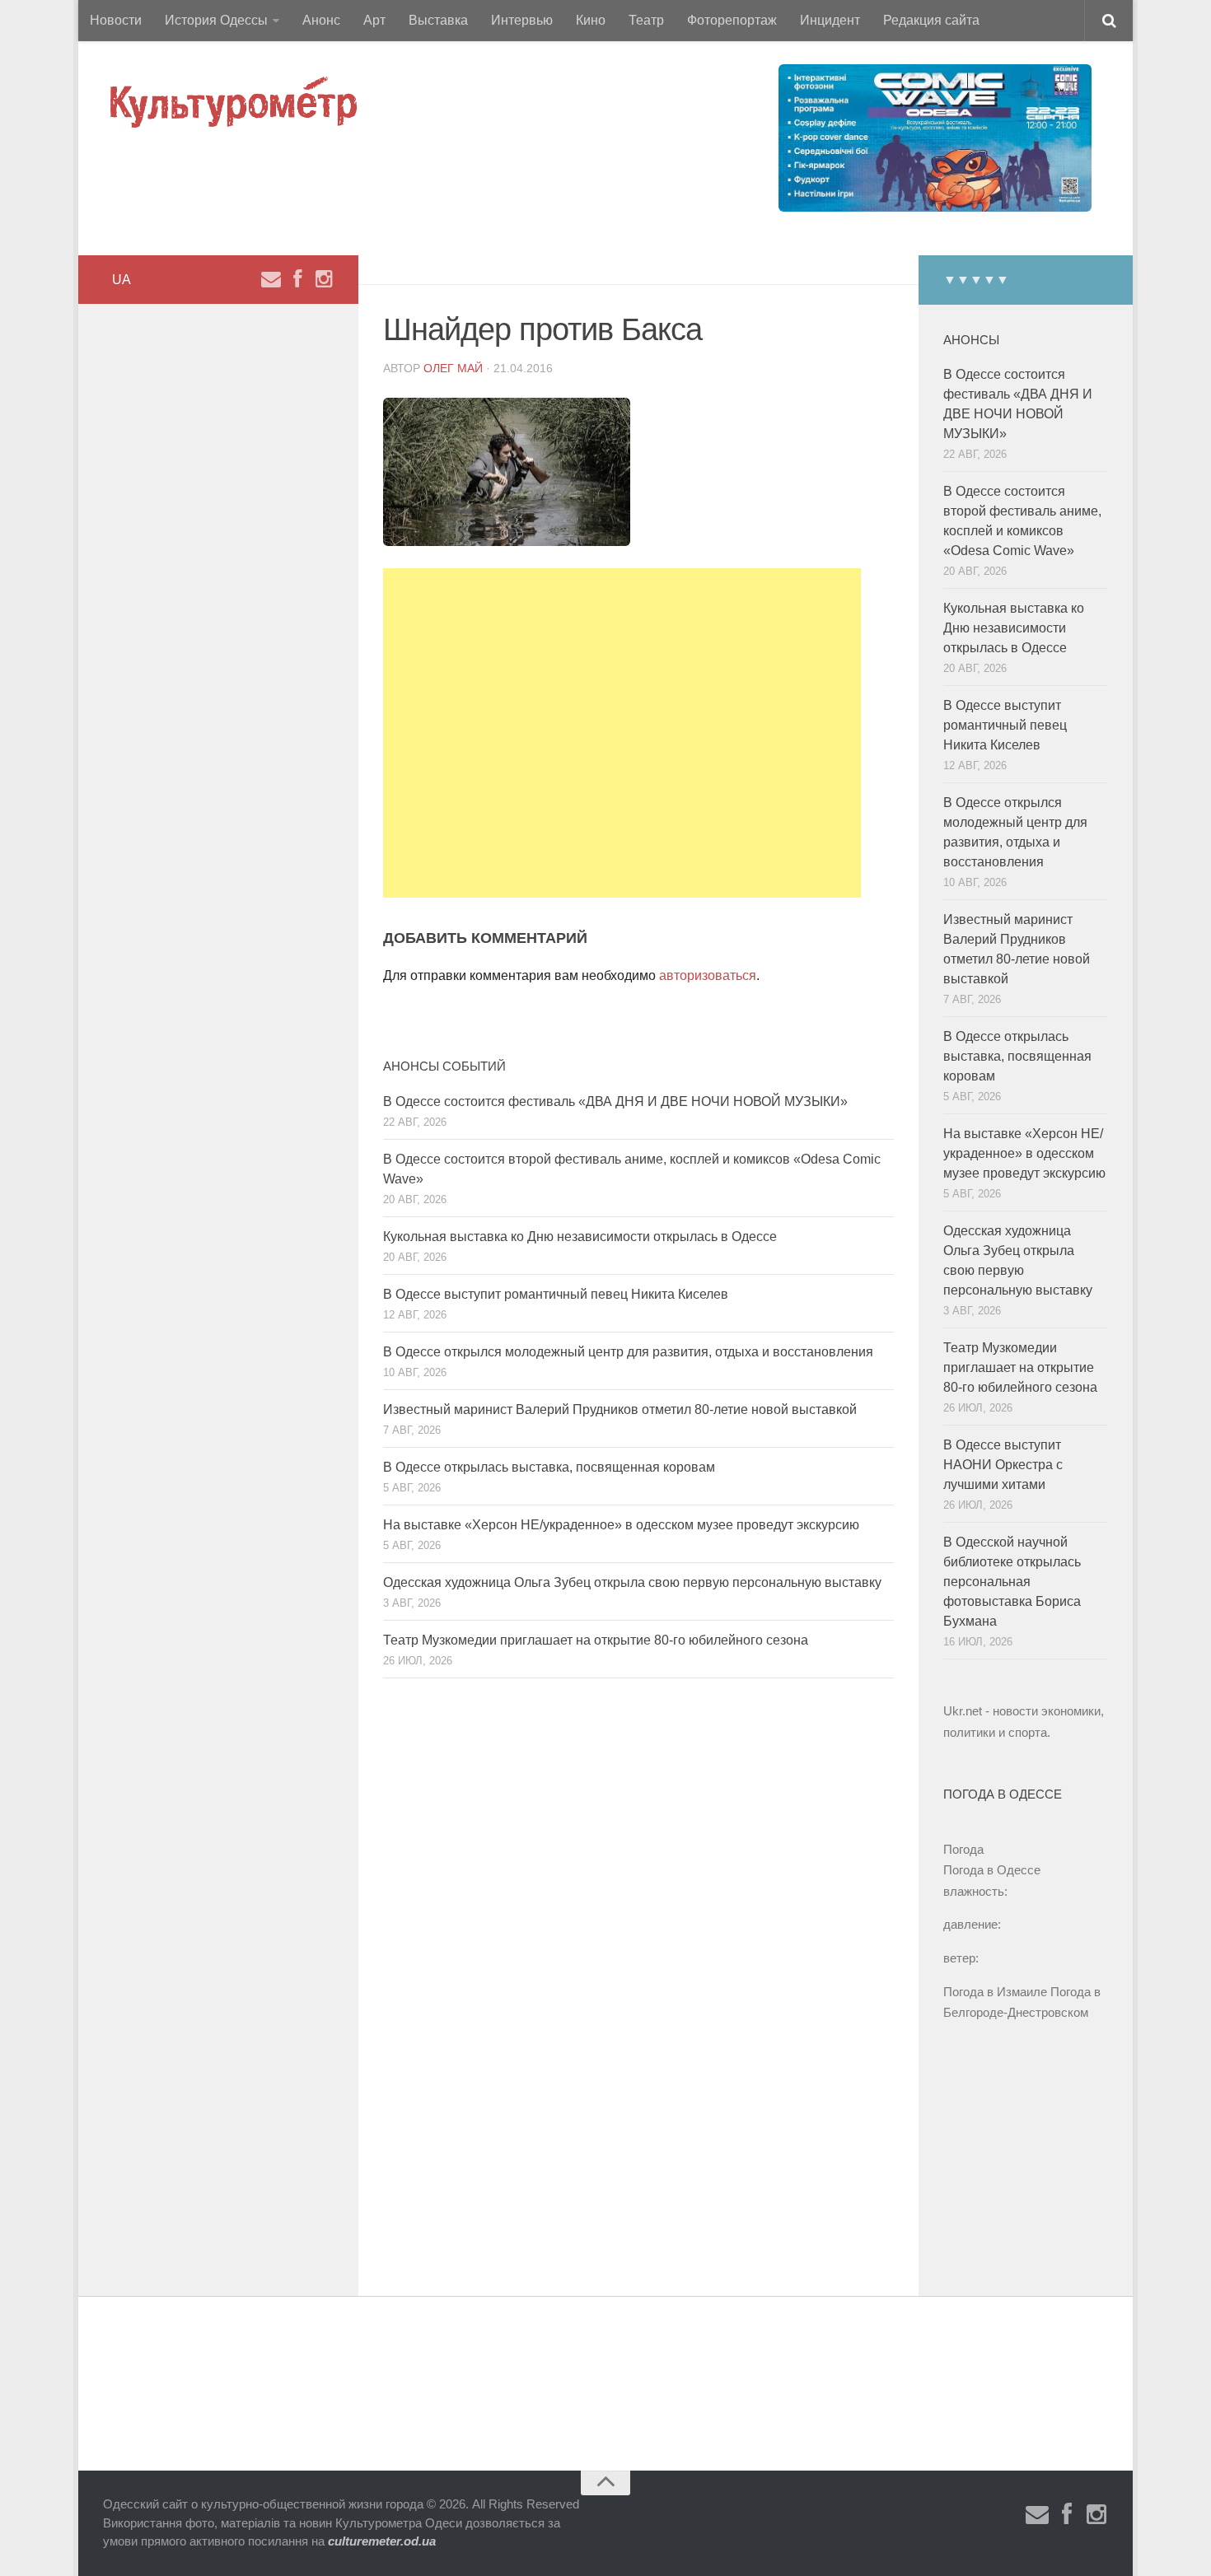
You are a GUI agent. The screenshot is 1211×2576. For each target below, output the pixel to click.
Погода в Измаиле (995, 1992)
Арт (374, 20)
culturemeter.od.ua (382, 2541)
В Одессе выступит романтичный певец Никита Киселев (556, 1294)
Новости (116, 20)
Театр (646, 20)
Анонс (321, 20)
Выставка (438, 20)
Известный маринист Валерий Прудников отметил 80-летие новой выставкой (620, 1409)
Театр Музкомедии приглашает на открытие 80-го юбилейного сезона (596, 1640)
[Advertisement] (622, 733)
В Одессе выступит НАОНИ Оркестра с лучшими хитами (1003, 1465)
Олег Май (453, 368)
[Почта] (271, 279)
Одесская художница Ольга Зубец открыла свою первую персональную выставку (632, 1582)
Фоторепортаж (732, 20)
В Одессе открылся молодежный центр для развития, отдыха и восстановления (628, 1352)
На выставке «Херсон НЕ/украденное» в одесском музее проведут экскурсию (621, 1525)
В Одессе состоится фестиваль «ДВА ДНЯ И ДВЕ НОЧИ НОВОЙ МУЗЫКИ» (615, 1101)
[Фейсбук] (297, 279)
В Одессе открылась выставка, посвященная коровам (549, 1467)
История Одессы (216, 20)
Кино (591, 20)
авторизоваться (708, 975)
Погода (963, 1849)
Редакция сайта (931, 20)
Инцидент (830, 20)
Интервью (522, 20)
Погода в (992, 1870)
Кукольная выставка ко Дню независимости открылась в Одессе (580, 1237)
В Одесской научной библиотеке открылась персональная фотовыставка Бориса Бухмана (1012, 1582)
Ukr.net (963, 1711)
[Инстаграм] (324, 279)
